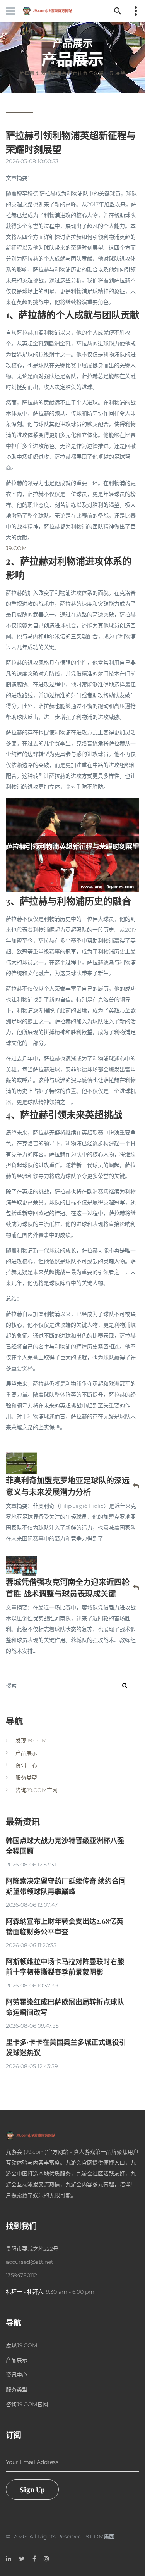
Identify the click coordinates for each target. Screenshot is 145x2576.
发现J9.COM (31, 1740)
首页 (55, 62)
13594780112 (21, 2275)
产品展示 (84, 62)
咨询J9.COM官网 (37, 1790)
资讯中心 (26, 1765)
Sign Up (32, 2490)
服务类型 (26, 1778)
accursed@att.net (30, 2262)
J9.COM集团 (99, 2536)
